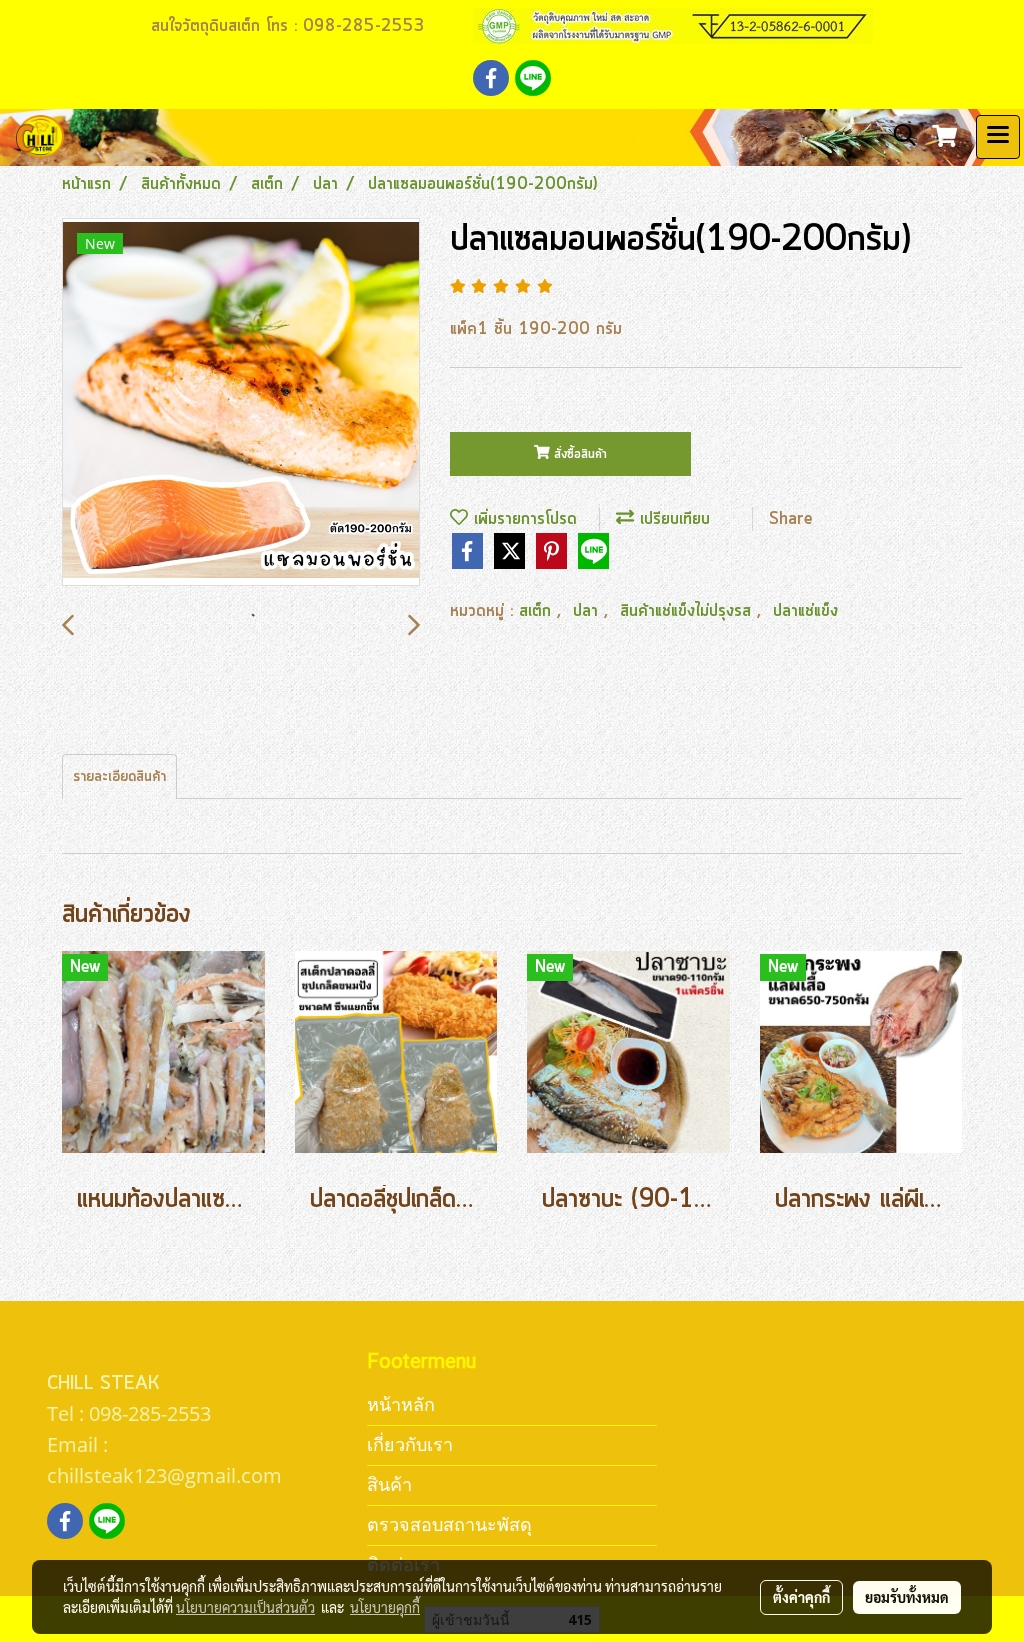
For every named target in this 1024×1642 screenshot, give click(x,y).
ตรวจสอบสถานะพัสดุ (449, 1524)
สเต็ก (538, 611)
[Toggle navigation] (998, 137)
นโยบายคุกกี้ (385, 1607)
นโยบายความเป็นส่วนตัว (245, 1607)
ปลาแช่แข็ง (805, 611)
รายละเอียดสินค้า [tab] (119, 777)
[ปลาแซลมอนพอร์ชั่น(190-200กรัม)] (241, 403)
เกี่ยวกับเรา (410, 1444)
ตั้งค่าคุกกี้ (801, 1597)
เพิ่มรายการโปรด (522, 519)
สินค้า (389, 1484)
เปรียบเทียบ (672, 519)
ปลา (588, 611)
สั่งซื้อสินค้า (578, 454)
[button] (898, 136)
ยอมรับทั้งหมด (907, 1597)
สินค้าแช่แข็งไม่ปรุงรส (688, 611)
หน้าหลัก (401, 1404)
